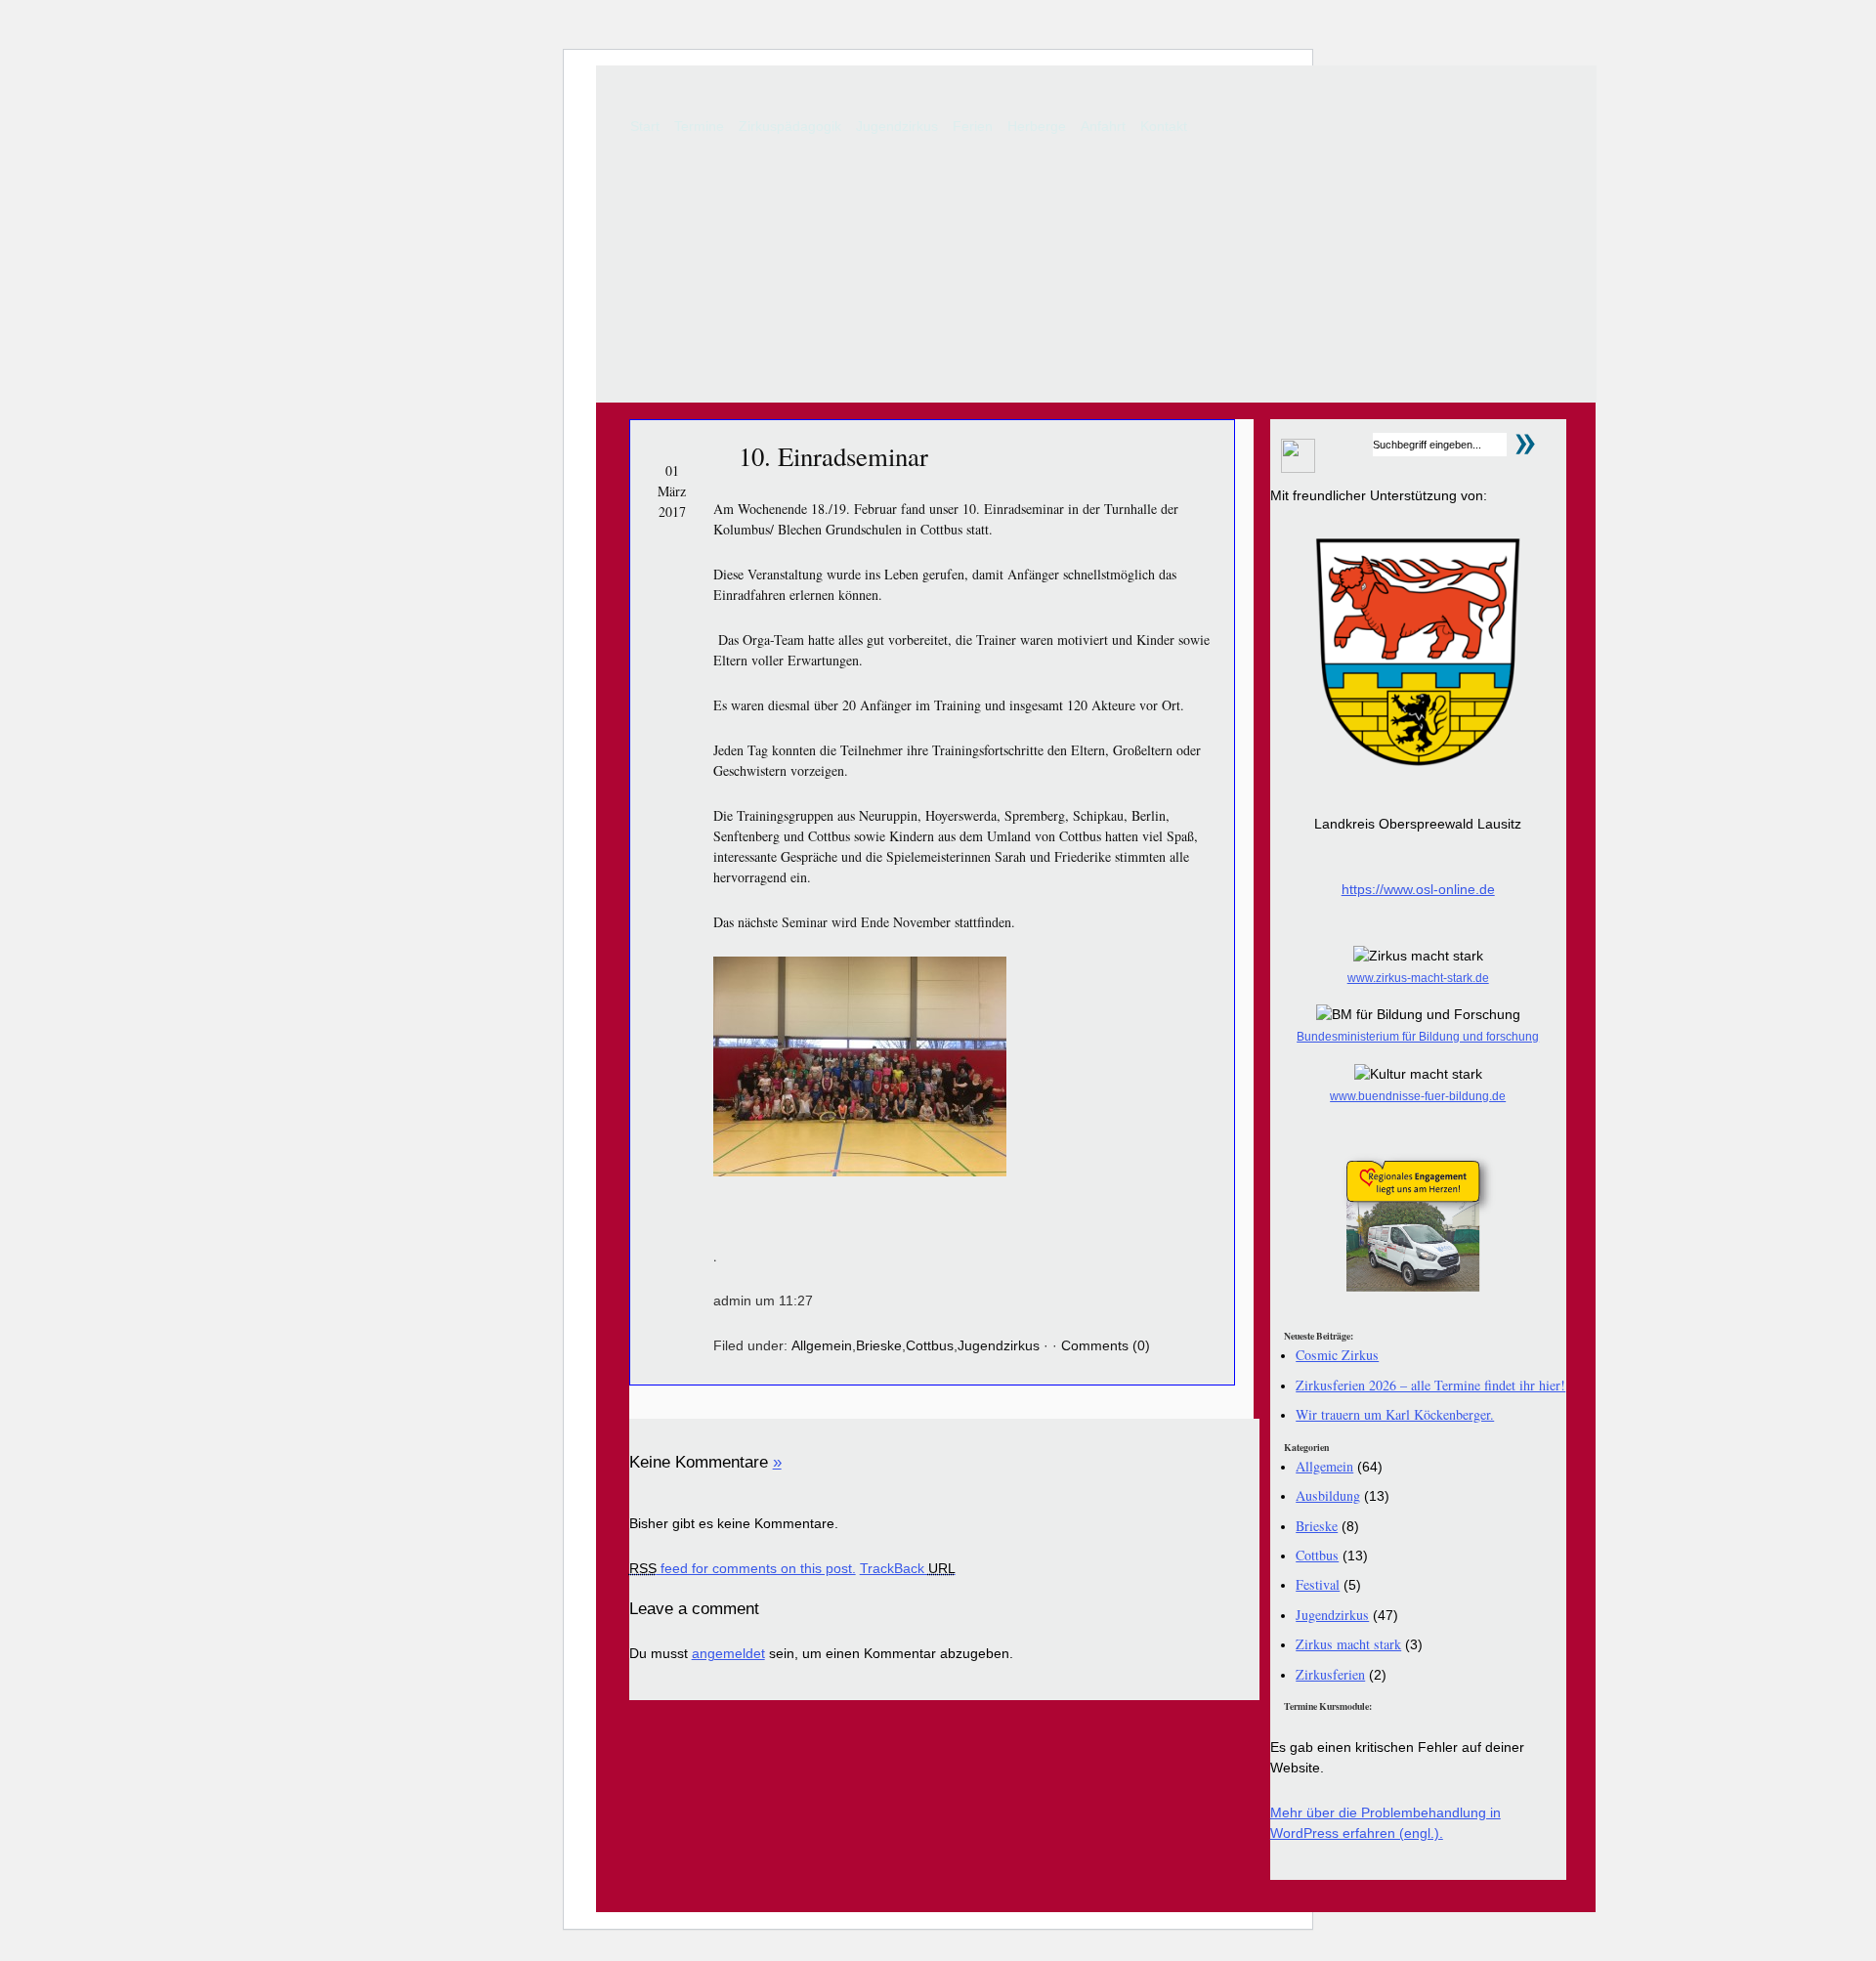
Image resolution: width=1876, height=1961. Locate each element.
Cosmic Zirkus (1337, 1355)
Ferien (973, 126)
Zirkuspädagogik (790, 126)
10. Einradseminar (833, 456)
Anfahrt (1103, 126)
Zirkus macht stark (1348, 1644)
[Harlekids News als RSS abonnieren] (1293, 468)
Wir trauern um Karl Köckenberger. (1395, 1414)
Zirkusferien (1330, 1674)
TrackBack (908, 1568)
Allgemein (822, 1345)
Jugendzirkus (897, 126)
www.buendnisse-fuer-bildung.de (1418, 1096)
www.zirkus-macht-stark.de (1418, 978)
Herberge (1037, 126)
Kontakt (1164, 126)
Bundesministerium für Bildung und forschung (1418, 1037)
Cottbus (930, 1345)
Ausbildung (1328, 1495)
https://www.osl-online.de (1418, 889)
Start (645, 126)
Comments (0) (1106, 1345)
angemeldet (728, 1653)
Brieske (879, 1345)
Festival (1318, 1584)
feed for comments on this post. (743, 1568)
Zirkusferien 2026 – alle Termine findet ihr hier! (1430, 1385)
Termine (699, 126)
